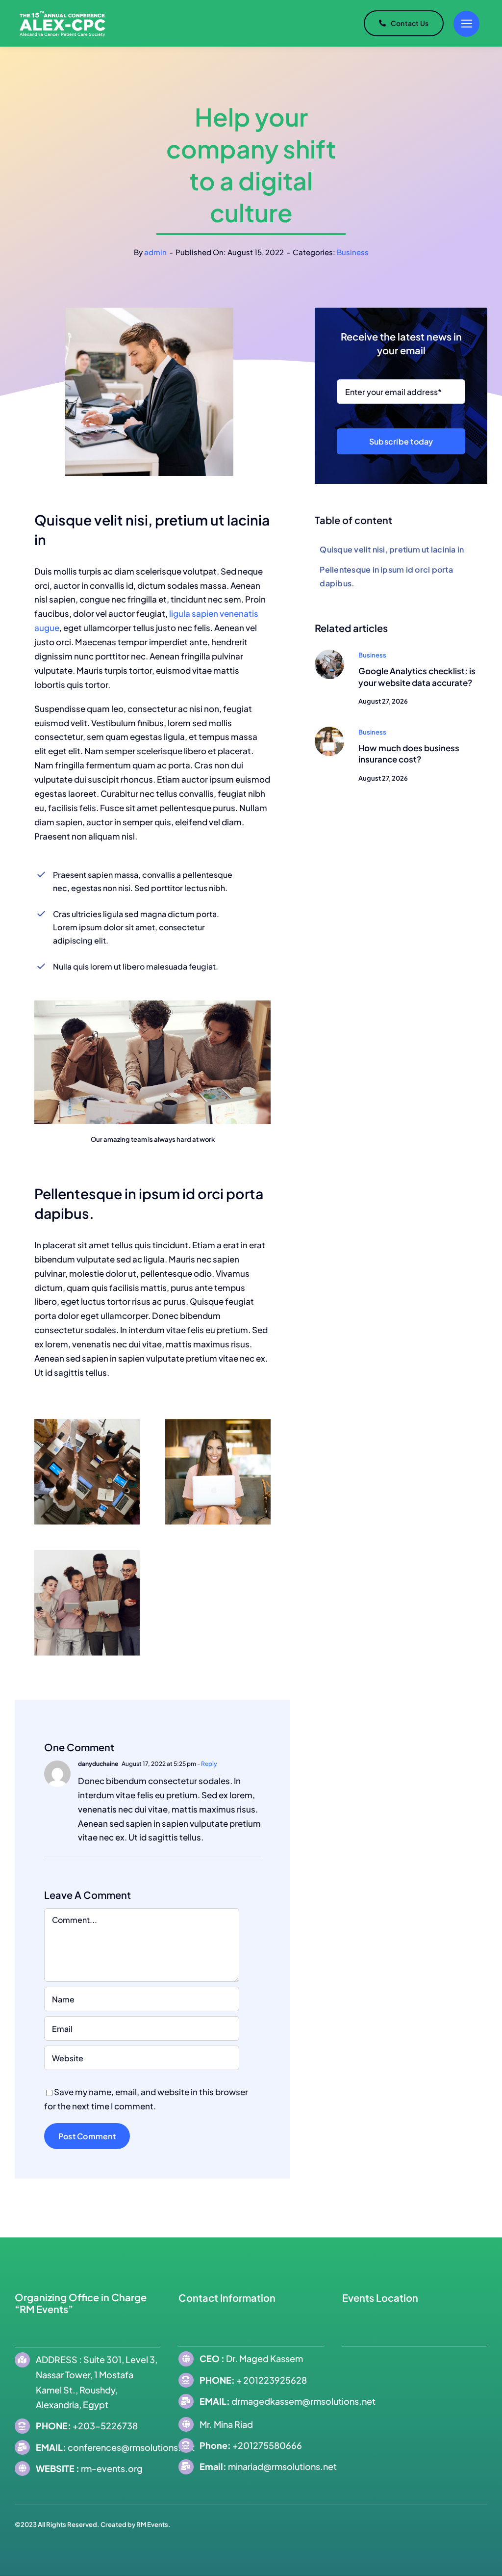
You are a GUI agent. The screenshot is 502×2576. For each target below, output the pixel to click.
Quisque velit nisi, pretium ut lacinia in (392, 549)
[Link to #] (466, 24)
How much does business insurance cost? (409, 754)
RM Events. (153, 2524)
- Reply (207, 1764)
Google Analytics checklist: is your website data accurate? (417, 677)
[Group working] (329, 654)
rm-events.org (112, 2468)
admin (155, 252)
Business (353, 252)
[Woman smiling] (329, 731)
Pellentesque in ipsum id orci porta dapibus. (386, 576)
